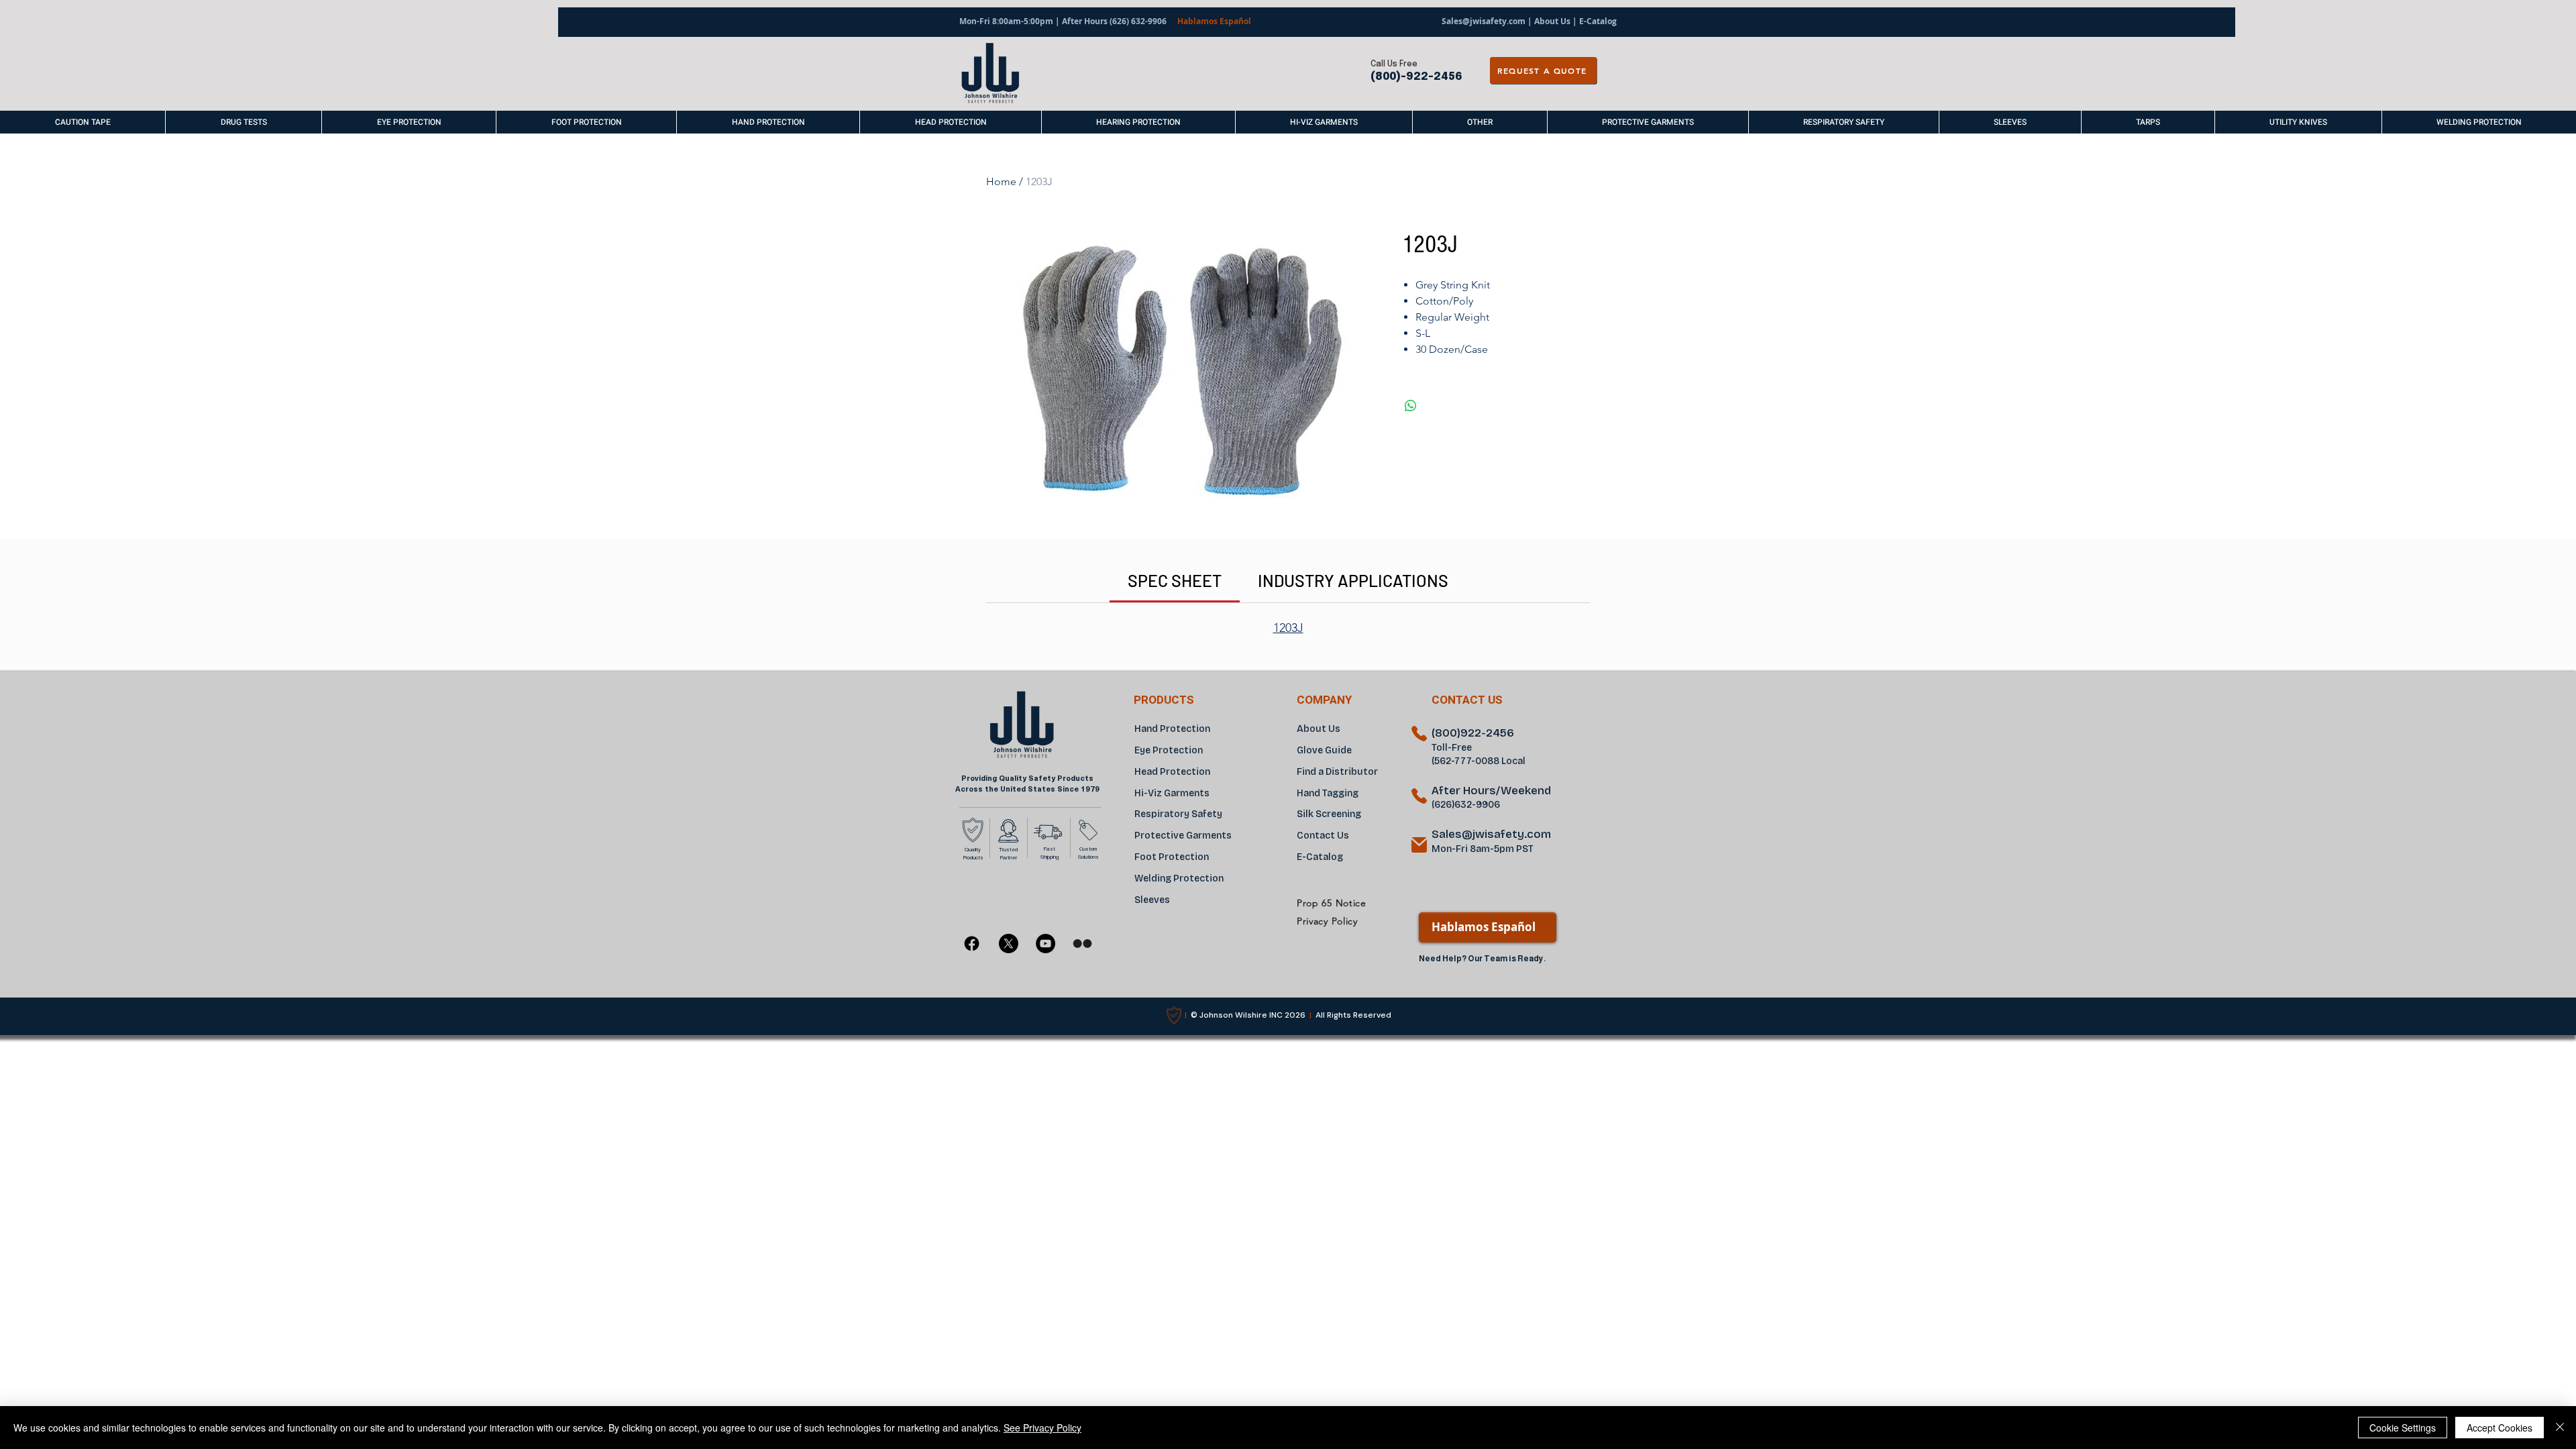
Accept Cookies (2500, 1428)
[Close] (2560, 1428)
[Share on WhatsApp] (1411, 406)
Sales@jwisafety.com (1484, 21)
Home (1001, 181)
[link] (1175, 580)
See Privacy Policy (1042, 1428)
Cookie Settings (2403, 1428)
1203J (1288, 628)
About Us (1552, 21)
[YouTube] (1045, 944)
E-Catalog (1597, 21)
